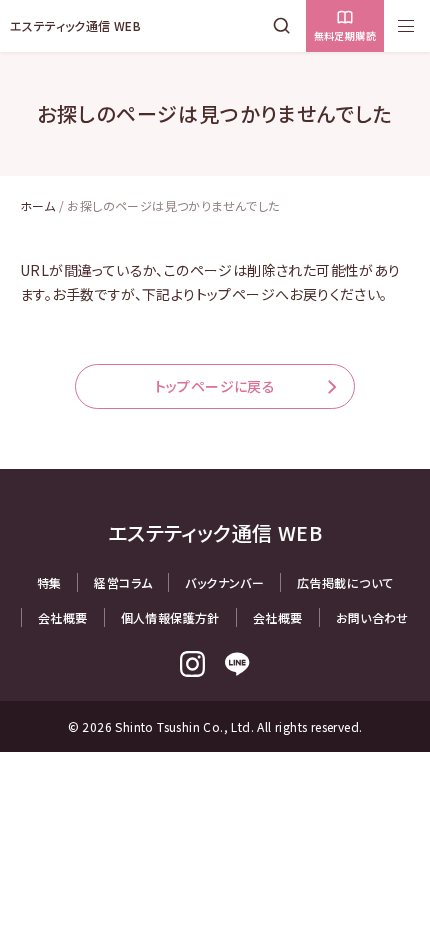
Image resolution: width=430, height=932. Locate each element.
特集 (49, 582)
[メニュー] (406, 26)
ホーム (37, 205)
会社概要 (63, 617)
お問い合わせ (372, 617)
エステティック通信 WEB (75, 25)
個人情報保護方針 (170, 617)
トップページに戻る (215, 386)
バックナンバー (224, 582)
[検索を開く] (286, 26)
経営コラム (123, 582)
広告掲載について (345, 582)
